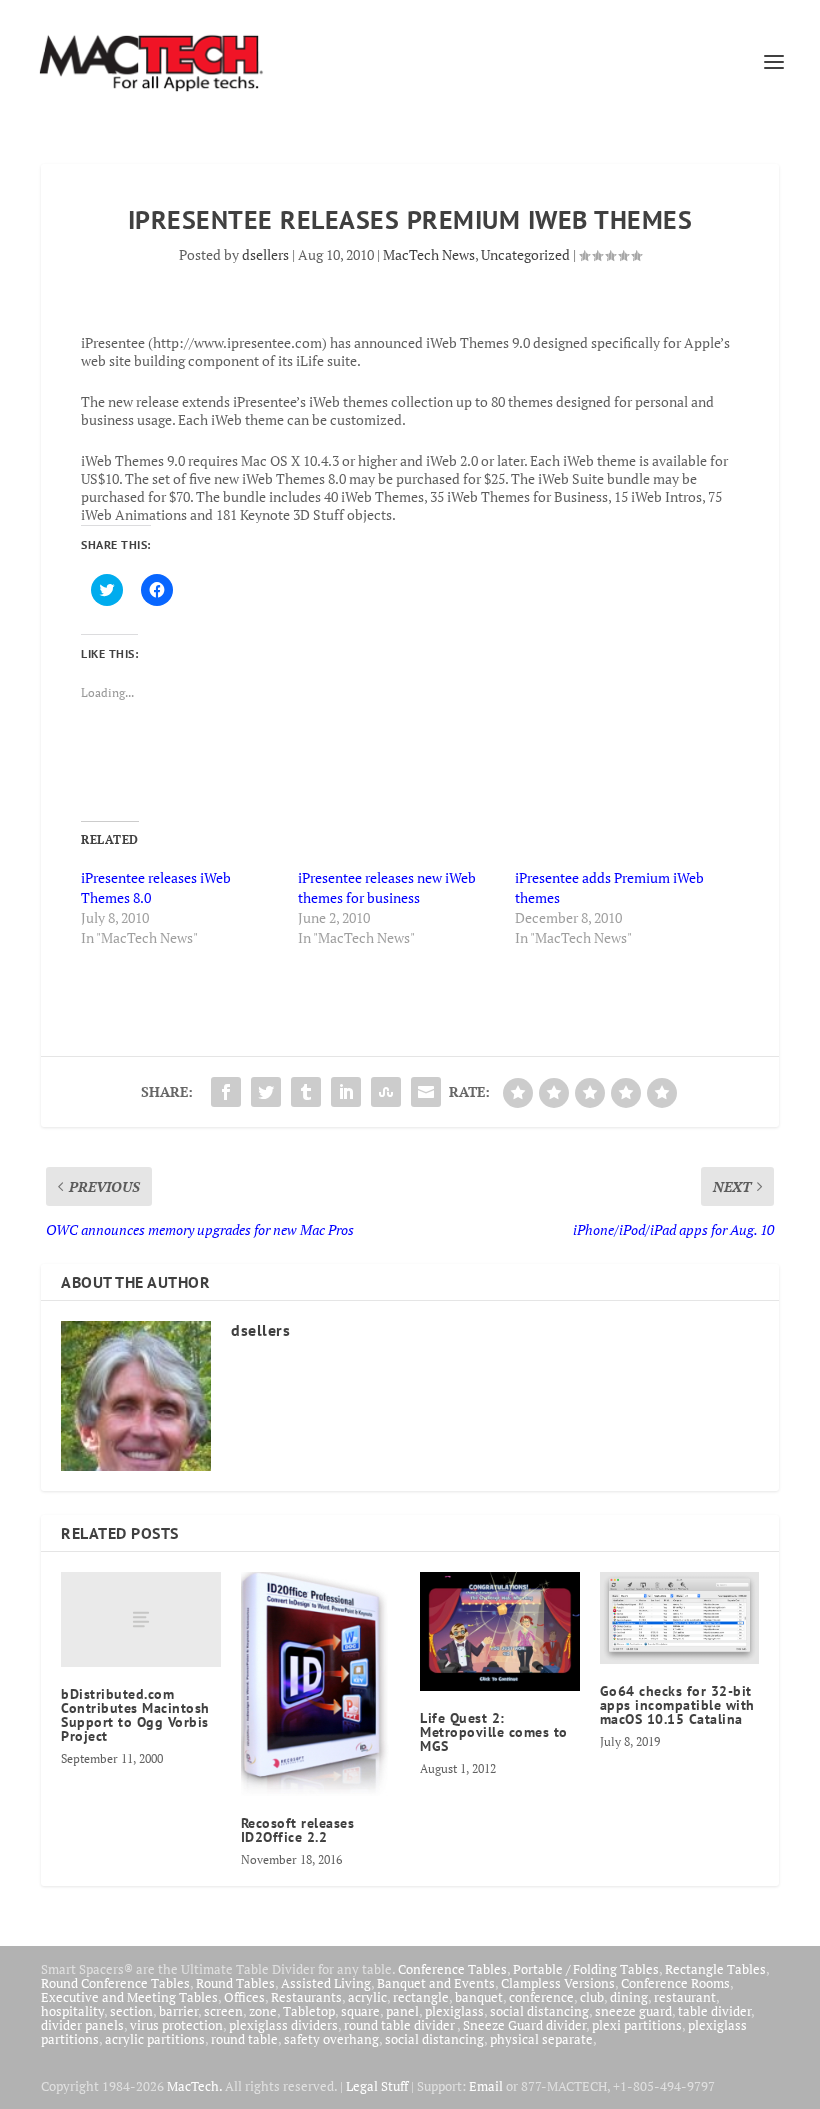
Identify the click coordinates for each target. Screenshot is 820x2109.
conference (541, 1997)
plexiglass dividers (283, 2025)
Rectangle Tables (715, 1969)
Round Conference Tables (115, 1983)
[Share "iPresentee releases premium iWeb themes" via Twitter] (266, 1092)
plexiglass (454, 2011)
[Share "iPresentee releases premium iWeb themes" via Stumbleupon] (386, 1092)
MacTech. (194, 2086)
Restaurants (306, 1997)
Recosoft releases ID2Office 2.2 (298, 1830)
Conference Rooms (675, 1983)
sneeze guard (633, 2011)
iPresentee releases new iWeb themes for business (387, 887)
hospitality (72, 2011)
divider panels (82, 2025)
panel (402, 2011)
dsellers (265, 254)
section (131, 2011)
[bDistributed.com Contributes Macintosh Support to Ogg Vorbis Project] (141, 1620)
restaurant (685, 1997)
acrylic (367, 1997)
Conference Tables (452, 1969)
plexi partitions (637, 2025)
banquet (479, 1997)
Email (486, 2086)
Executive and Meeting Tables (129, 1997)
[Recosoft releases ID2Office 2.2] (321, 1684)
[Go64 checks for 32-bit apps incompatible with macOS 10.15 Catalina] (680, 1618)
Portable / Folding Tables (586, 1969)
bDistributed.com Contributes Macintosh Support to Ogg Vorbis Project (135, 1715)
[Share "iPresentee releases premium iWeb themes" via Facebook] (226, 1092)
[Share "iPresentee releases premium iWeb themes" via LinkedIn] (346, 1092)
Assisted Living (326, 1983)
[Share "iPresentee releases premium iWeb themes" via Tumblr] (306, 1092)
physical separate (541, 2039)
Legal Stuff (377, 2086)
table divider (714, 2011)
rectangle (421, 1997)
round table (244, 2039)
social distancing (539, 2011)
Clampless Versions (558, 1983)
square (360, 2011)
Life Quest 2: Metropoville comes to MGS (494, 1732)
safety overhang (331, 2039)
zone (263, 2011)
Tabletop (309, 2011)
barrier (178, 2011)
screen (223, 2011)
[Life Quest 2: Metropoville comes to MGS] (500, 1632)
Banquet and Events (436, 1983)
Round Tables (235, 1983)
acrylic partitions (155, 2039)
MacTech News (429, 254)
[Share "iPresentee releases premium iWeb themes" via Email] (426, 1092)
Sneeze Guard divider (524, 2025)
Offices (244, 1997)
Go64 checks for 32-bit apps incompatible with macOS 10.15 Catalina (677, 1705)
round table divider (400, 2025)
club (592, 1997)
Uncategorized (525, 254)
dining (629, 1997)
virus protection (176, 2025)
